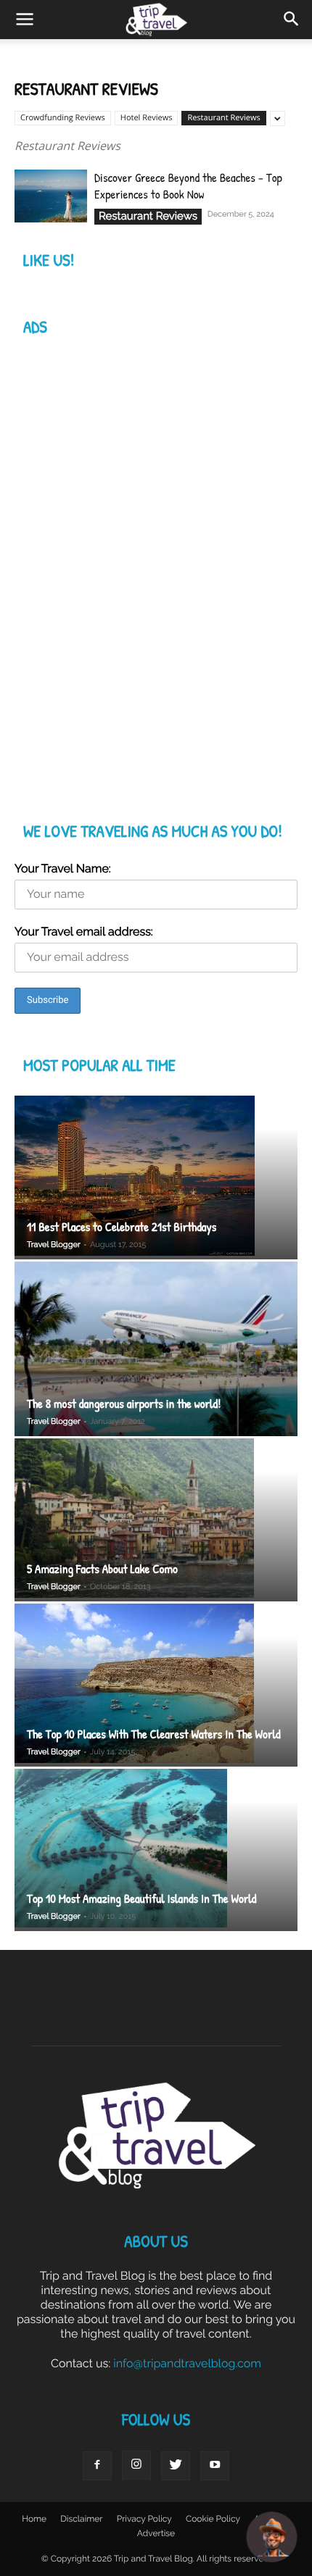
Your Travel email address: (84, 931)
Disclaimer (81, 2519)
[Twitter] (176, 2466)
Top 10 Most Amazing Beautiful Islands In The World (141, 1899)
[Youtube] (215, 2466)
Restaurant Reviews (223, 118)
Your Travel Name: (63, 868)
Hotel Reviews (147, 118)
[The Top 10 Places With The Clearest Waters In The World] (156, 1685)
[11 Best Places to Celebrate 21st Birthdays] (156, 1177)
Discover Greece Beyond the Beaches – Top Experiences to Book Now (188, 186)
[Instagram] (136, 2465)
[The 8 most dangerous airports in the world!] (156, 1349)
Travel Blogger (54, 1245)
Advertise (156, 2533)
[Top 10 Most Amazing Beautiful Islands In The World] (156, 1850)
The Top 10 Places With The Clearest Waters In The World (154, 1734)
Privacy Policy (144, 2519)
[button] (292, 20)
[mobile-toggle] (25, 20)
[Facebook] (97, 2466)
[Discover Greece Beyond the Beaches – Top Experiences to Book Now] (51, 196)
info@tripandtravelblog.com (187, 2363)
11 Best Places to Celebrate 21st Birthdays (122, 1227)
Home (34, 2519)
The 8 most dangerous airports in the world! (124, 1404)
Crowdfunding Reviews (63, 118)
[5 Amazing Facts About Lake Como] (156, 1520)
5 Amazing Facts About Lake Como (102, 1569)
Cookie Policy (213, 2519)
